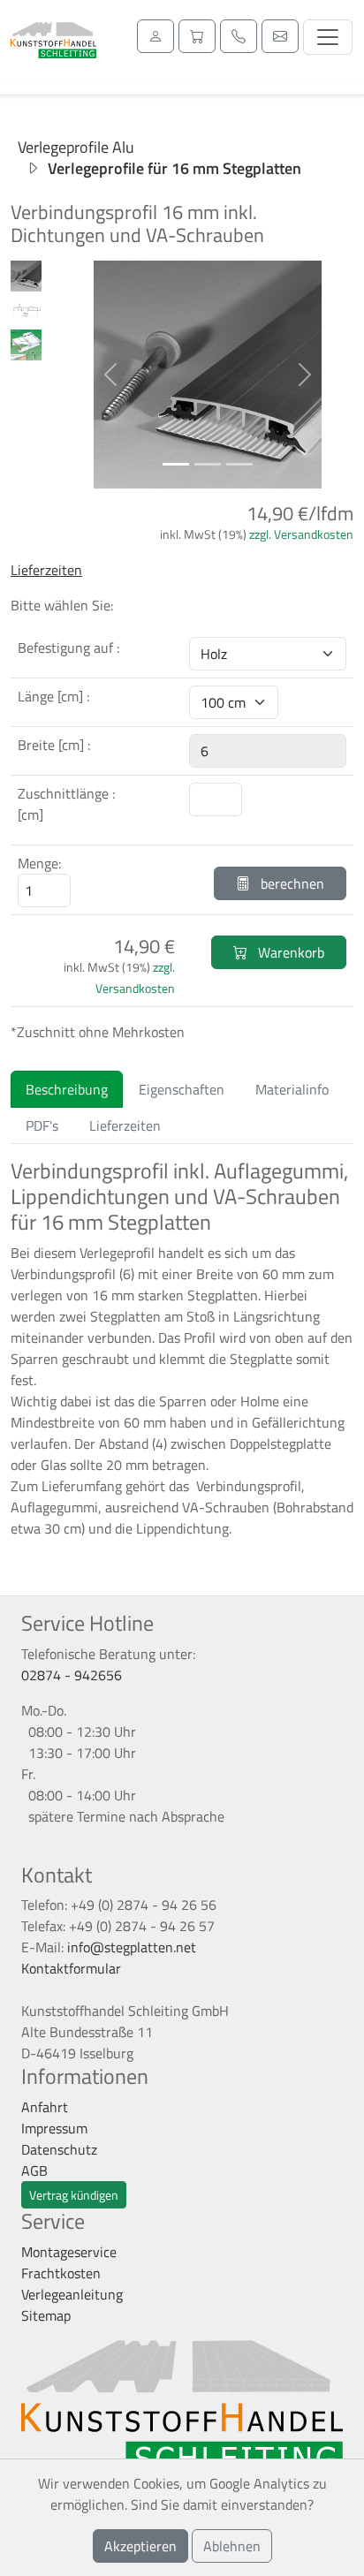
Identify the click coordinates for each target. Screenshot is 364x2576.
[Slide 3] (239, 464)
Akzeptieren (140, 2546)
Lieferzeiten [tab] (125, 1125)
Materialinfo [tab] (292, 1089)
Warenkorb (289, 952)
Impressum (54, 2128)
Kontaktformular (71, 1968)
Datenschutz (59, 2149)
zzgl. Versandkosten (301, 534)
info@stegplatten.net (132, 1947)
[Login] (155, 36)
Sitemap (46, 2315)
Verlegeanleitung (72, 2294)
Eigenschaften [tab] (182, 1089)
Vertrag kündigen (74, 2195)
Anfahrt (45, 2107)
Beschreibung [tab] (67, 1089)
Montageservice (69, 2252)
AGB (34, 2171)
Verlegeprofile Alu (76, 147)
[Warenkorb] (197, 36)
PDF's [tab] (42, 1125)
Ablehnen (232, 2546)
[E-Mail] (280, 36)
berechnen (291, 883)
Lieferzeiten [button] (46, 570)
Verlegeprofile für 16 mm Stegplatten (174, 168)
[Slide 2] (208, 464)
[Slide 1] (176, 464)
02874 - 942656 (72, 1675)
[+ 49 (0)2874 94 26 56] (239, 36)
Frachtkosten (61, 2273)
